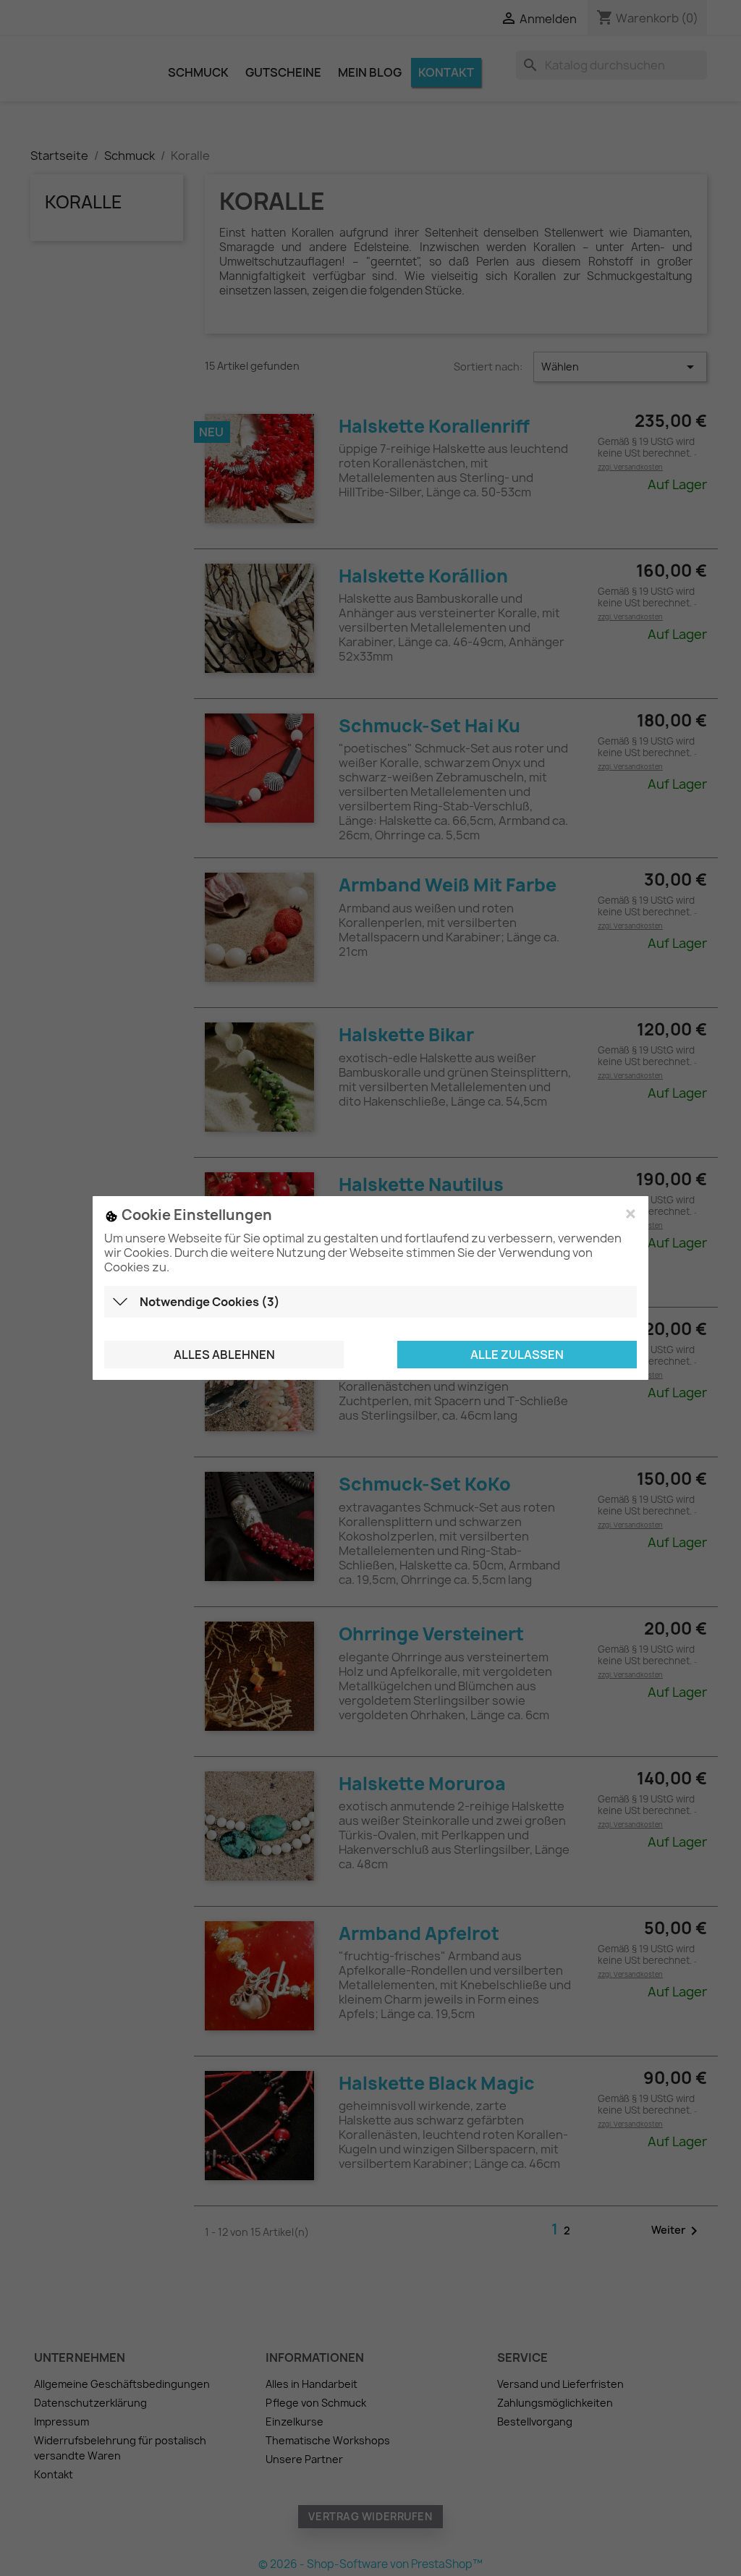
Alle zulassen (517, 1355)
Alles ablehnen (224, 1355)
